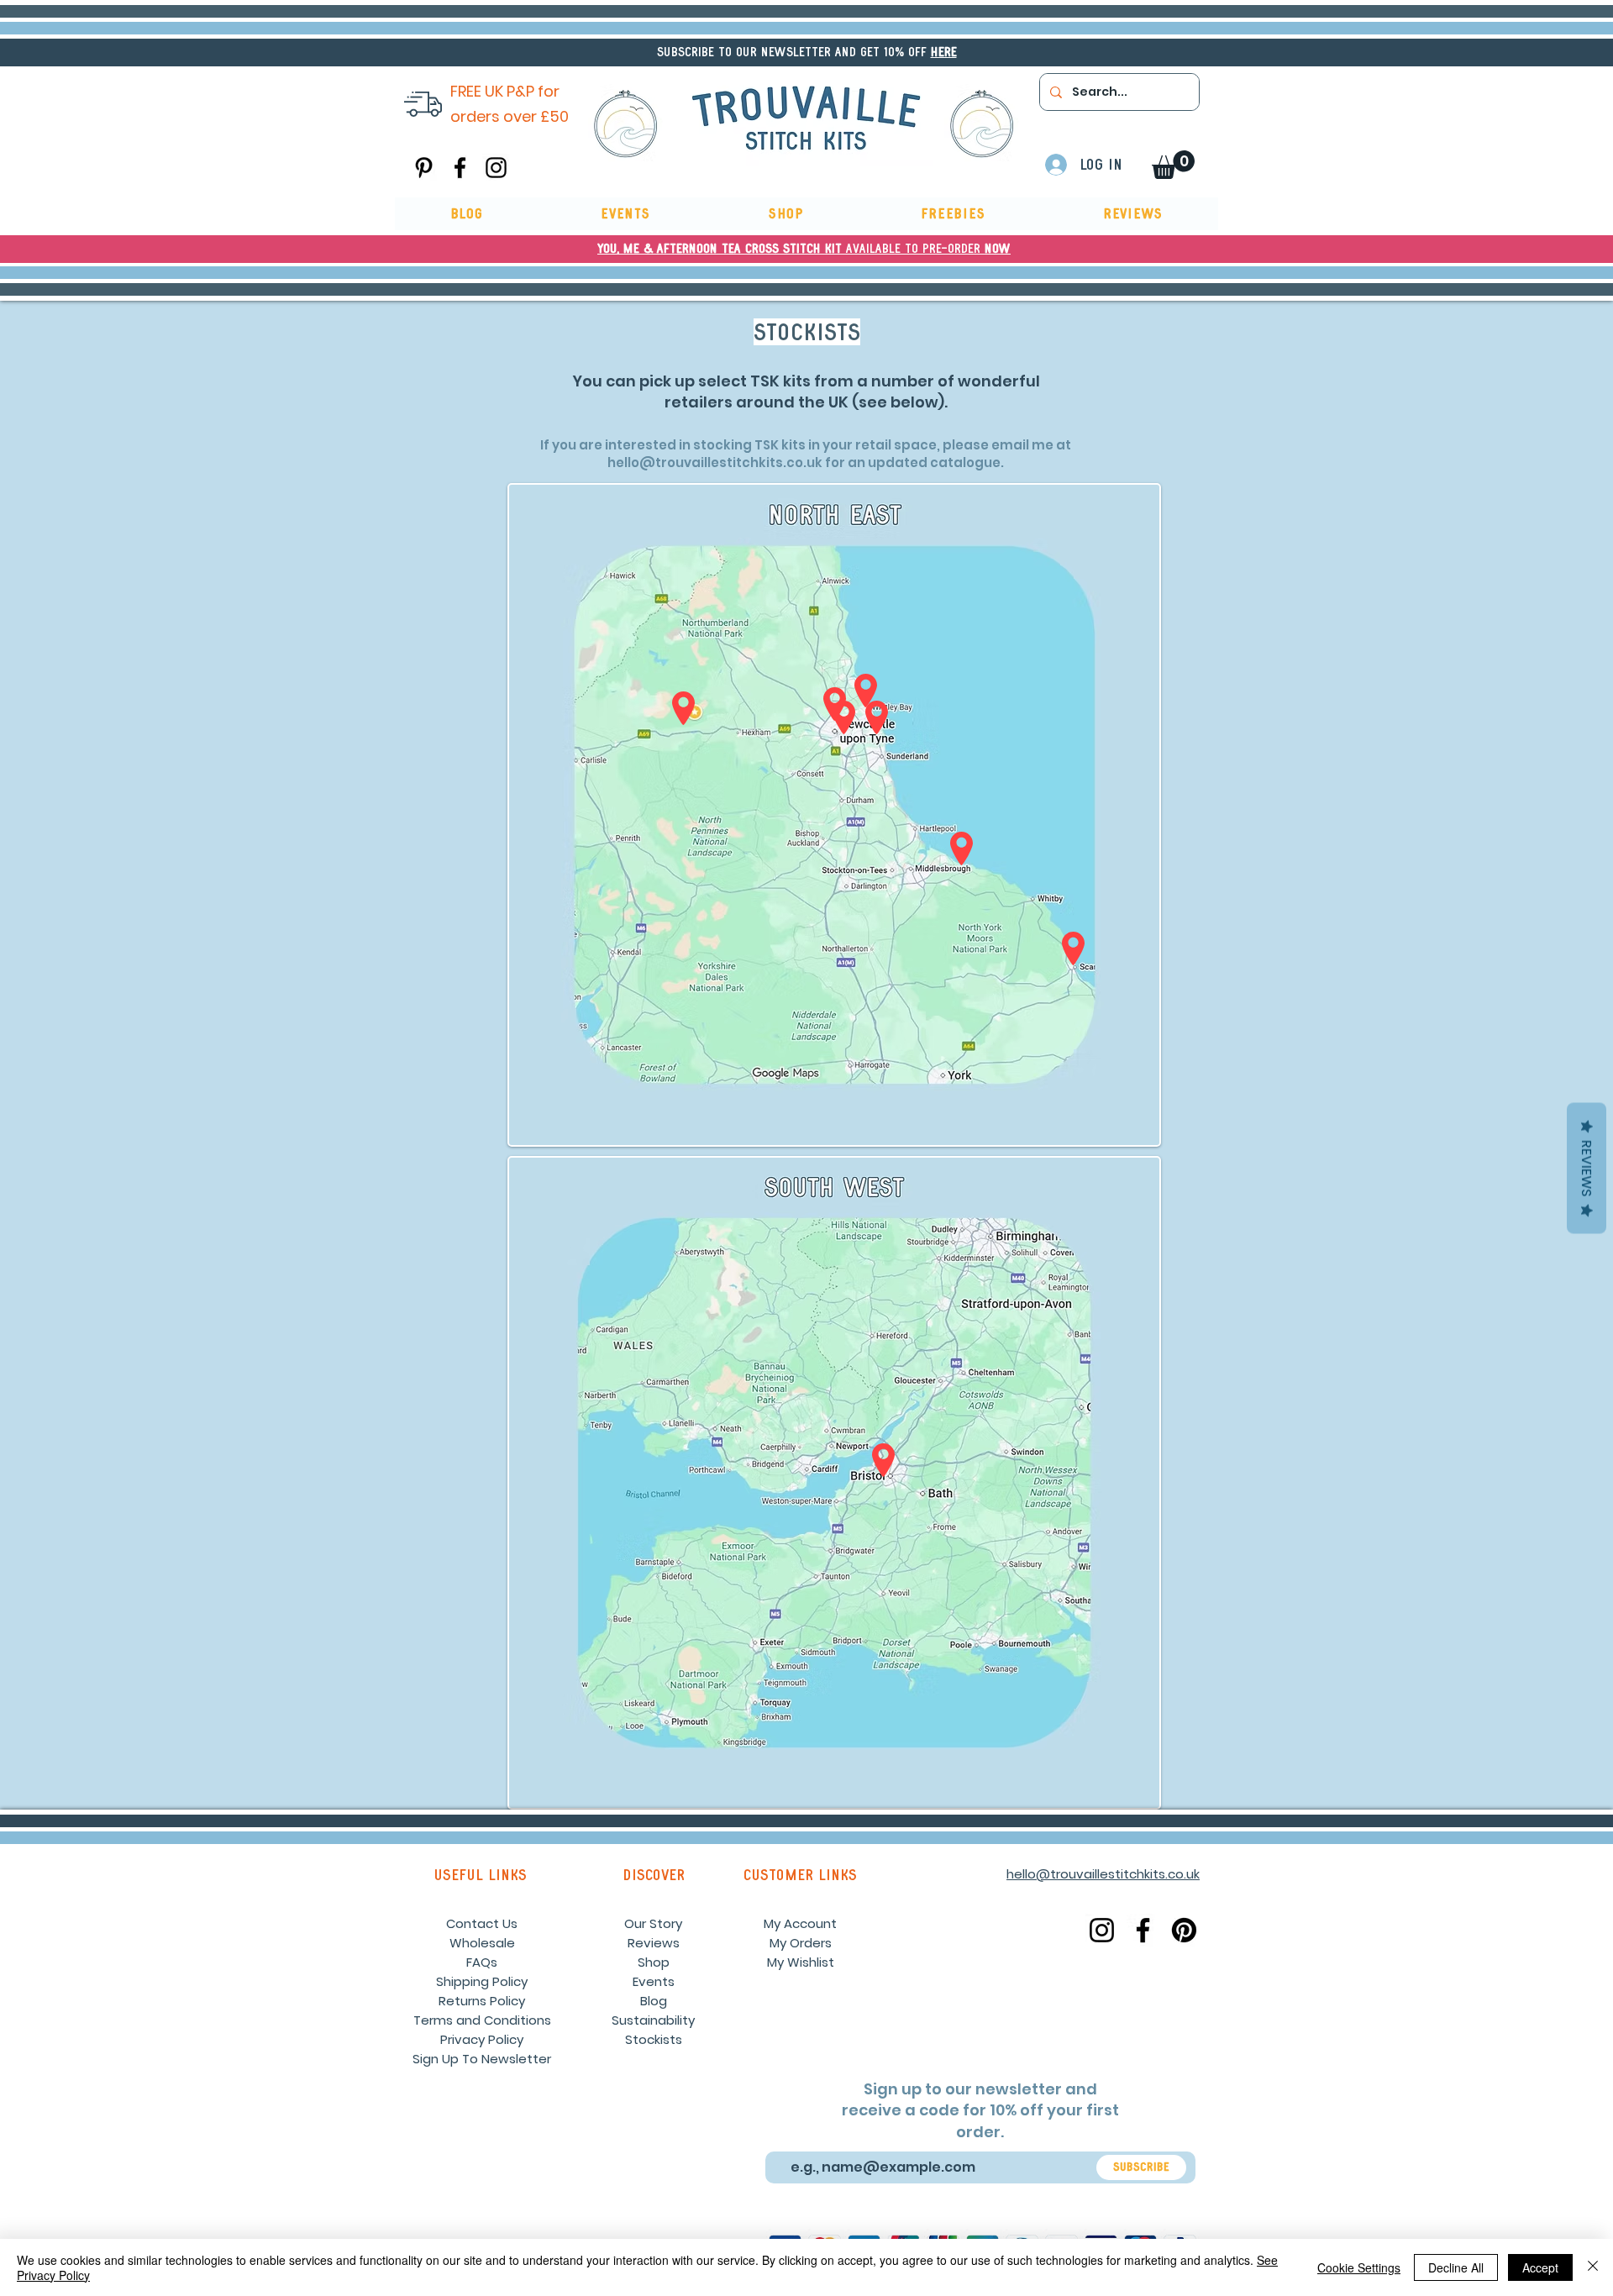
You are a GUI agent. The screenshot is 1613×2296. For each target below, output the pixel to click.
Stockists (654, 2039)
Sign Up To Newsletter (482, 2059)
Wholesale (482, 1943)
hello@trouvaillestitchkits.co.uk (715, 462)
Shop (654, 1962)
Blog (654, 2001)
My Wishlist (801, 1962)
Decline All (1456, 2267)
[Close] (1593, 2267)
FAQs (482, 1962)
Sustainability (653, 2020)
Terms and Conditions (482, 2020)
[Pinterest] (424, 168)
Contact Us (482, 1923)
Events (654, 1981)
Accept (1540, 2267)
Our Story (653, 1923)
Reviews (654, 1943)
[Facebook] (460, 168)
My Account (800, 1923)
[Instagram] (496, 168)
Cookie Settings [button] (1359, 2267)
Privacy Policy (482, 2039)
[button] (944, 52)
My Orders (801, 1943)
